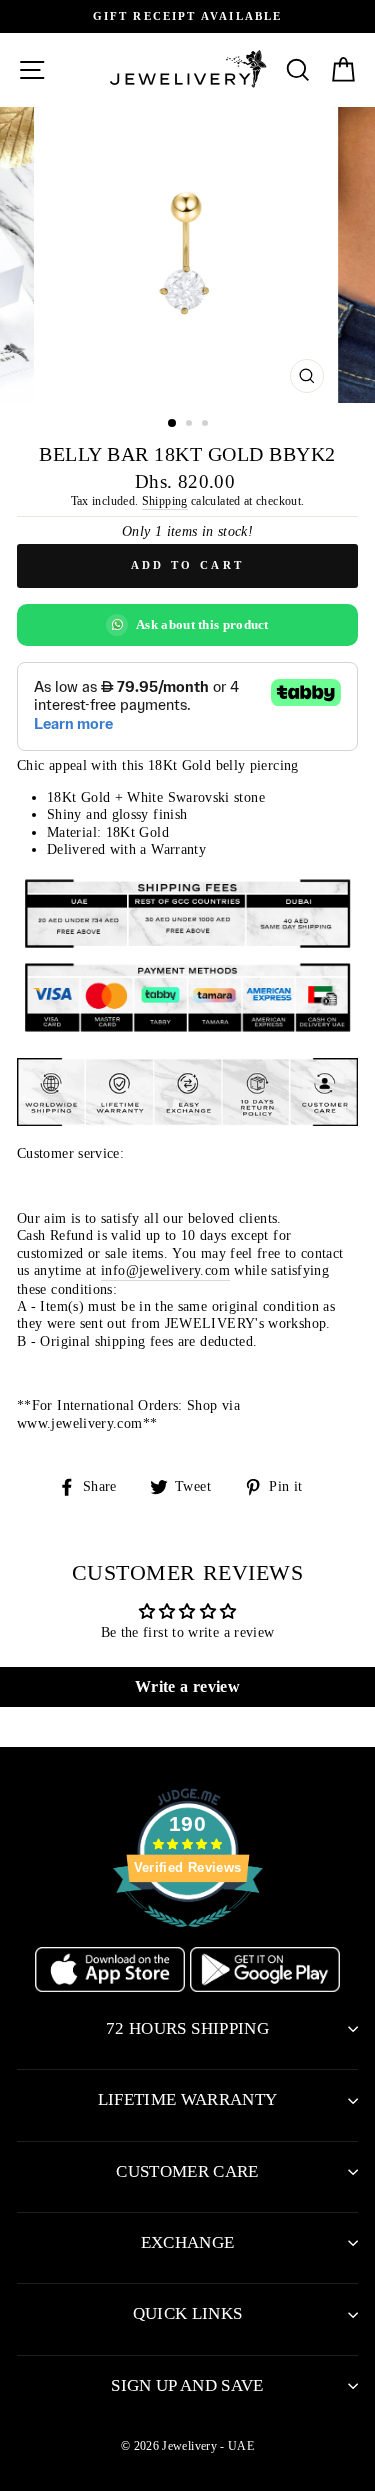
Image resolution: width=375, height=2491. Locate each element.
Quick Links (188, 2313)
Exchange (188, 2242)
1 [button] (173, 424)
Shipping (165, 501)
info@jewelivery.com (165, 1270)
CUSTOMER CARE (187, 2171)
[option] (187, 16)
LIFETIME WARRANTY (188, 2099)
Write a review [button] (187, 1686)
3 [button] (207, 425)
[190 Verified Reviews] (188, 1938)
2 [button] (191, 425)
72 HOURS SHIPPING (187, 2028)
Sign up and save (187, 2385)
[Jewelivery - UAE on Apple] (112, 1987)
